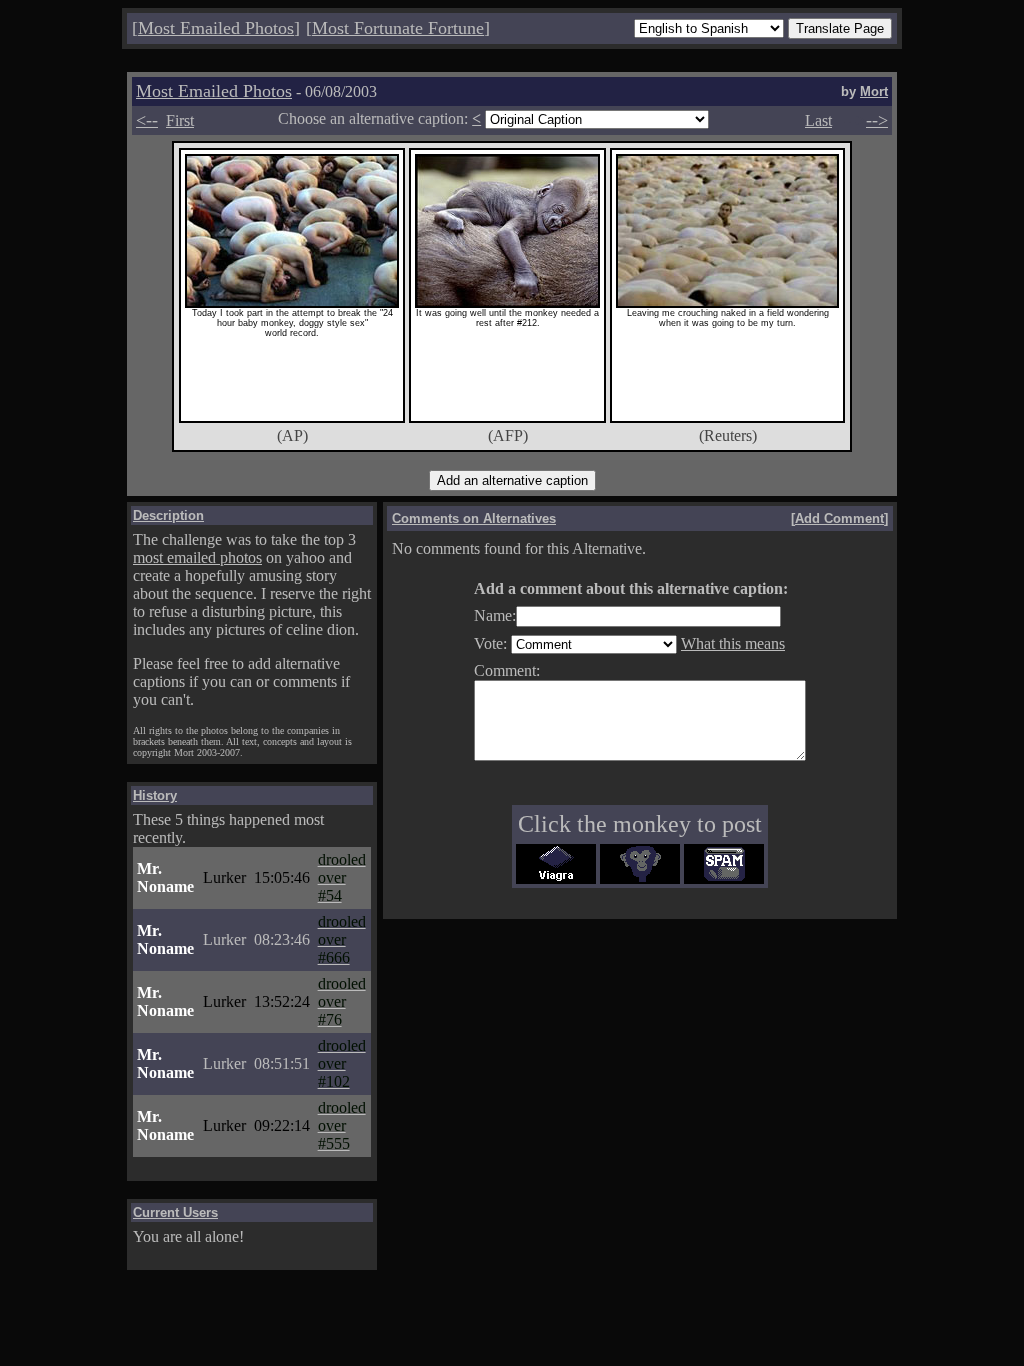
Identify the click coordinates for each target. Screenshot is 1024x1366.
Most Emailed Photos (216, 28)
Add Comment (839, 518)
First (180, 120)
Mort (874, 91)
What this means (733, 643)
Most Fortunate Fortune (398, 28)
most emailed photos (197, 557)
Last (818, 120)
